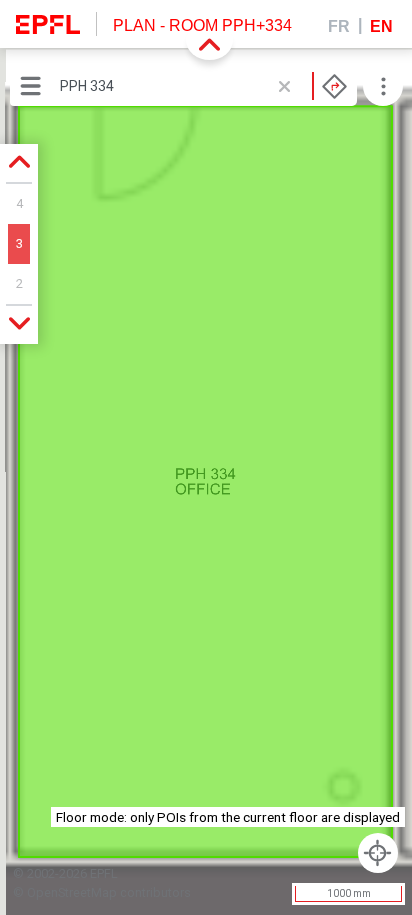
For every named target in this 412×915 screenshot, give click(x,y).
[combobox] (203, 86)
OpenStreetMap (72, 892)
